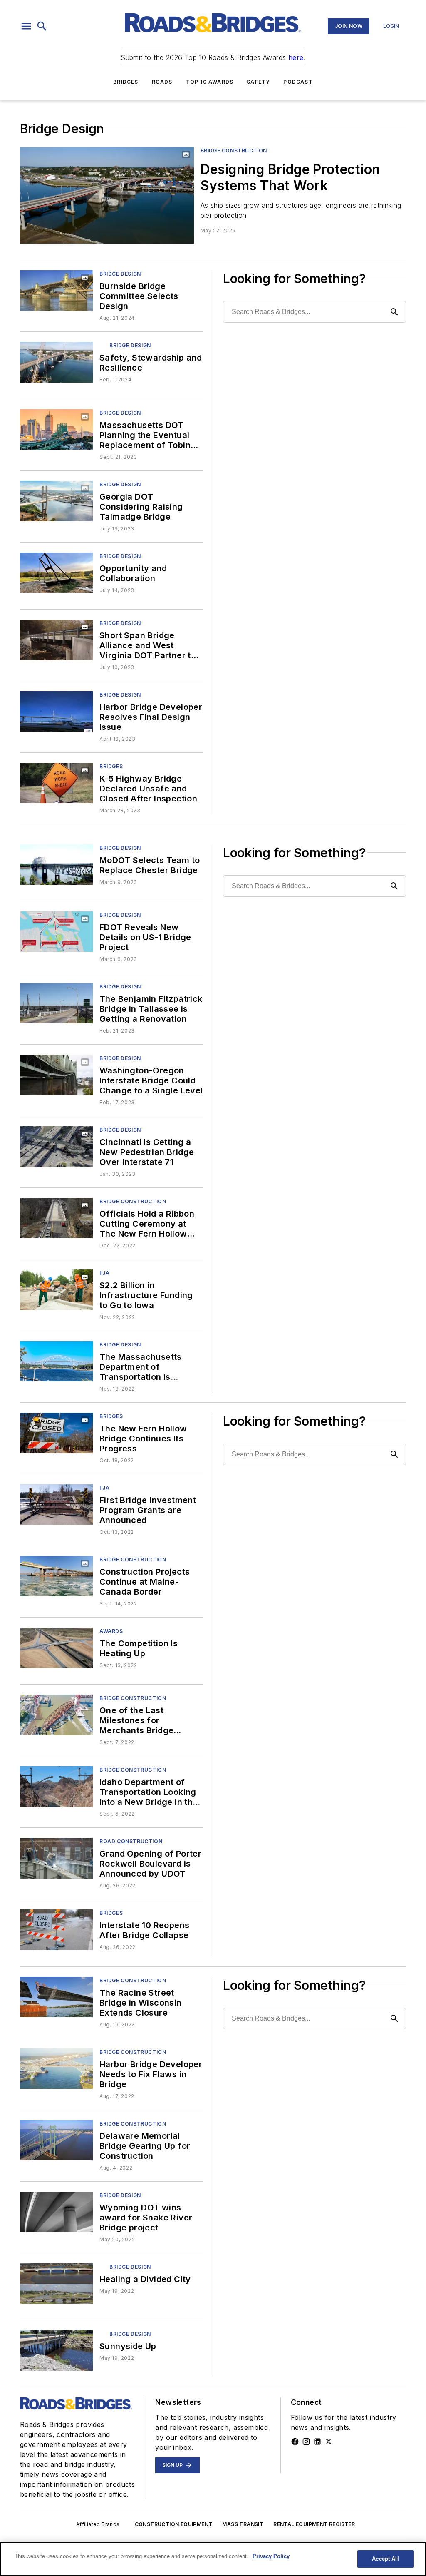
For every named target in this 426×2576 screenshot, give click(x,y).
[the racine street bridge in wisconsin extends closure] (56, 1997)
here (296, 57)
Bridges (126, 82)
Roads (162, 82)
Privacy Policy (271, 2556)
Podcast (298, 82)
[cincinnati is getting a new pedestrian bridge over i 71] (56, 1146)
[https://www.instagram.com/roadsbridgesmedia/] (306, 2442)
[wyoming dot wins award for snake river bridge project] (56, 2212)
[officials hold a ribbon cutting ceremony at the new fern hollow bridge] (56, 1218)
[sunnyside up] (56, 2351)
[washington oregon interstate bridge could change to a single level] (56, 1075)
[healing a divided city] (56, 2284)
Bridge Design (120, 274)
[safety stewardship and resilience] (56, 362)
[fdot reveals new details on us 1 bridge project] (56, 932)
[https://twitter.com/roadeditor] (329, 2442)
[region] (213, 2559)
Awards (111, 1631)
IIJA (104, 1273)
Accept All (385, 2559)
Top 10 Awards (210, 82)
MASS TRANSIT (243, 2524)
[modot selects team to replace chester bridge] (56, 865)
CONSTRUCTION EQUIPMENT (174, 2524)
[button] (26, 26)
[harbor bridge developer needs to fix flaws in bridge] (56, 2069)
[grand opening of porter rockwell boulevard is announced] (56, 1858)
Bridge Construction (234, 151)
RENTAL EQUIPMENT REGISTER (314, 2524)
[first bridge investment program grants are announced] (56, 1505)
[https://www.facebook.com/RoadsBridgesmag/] (295, 2442)
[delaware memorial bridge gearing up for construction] (56, 2140)
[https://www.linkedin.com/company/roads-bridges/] (317, 2442)
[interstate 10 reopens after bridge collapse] (56, 1930)
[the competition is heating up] (56, 1648)
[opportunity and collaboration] (56, 573)
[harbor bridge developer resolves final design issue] (56, 711)
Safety (258, 82)
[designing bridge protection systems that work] (107, 195)
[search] (42, 26)
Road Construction (131, 1841)
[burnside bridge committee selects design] (56, 290)
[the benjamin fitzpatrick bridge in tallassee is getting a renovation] (56, 1003)
